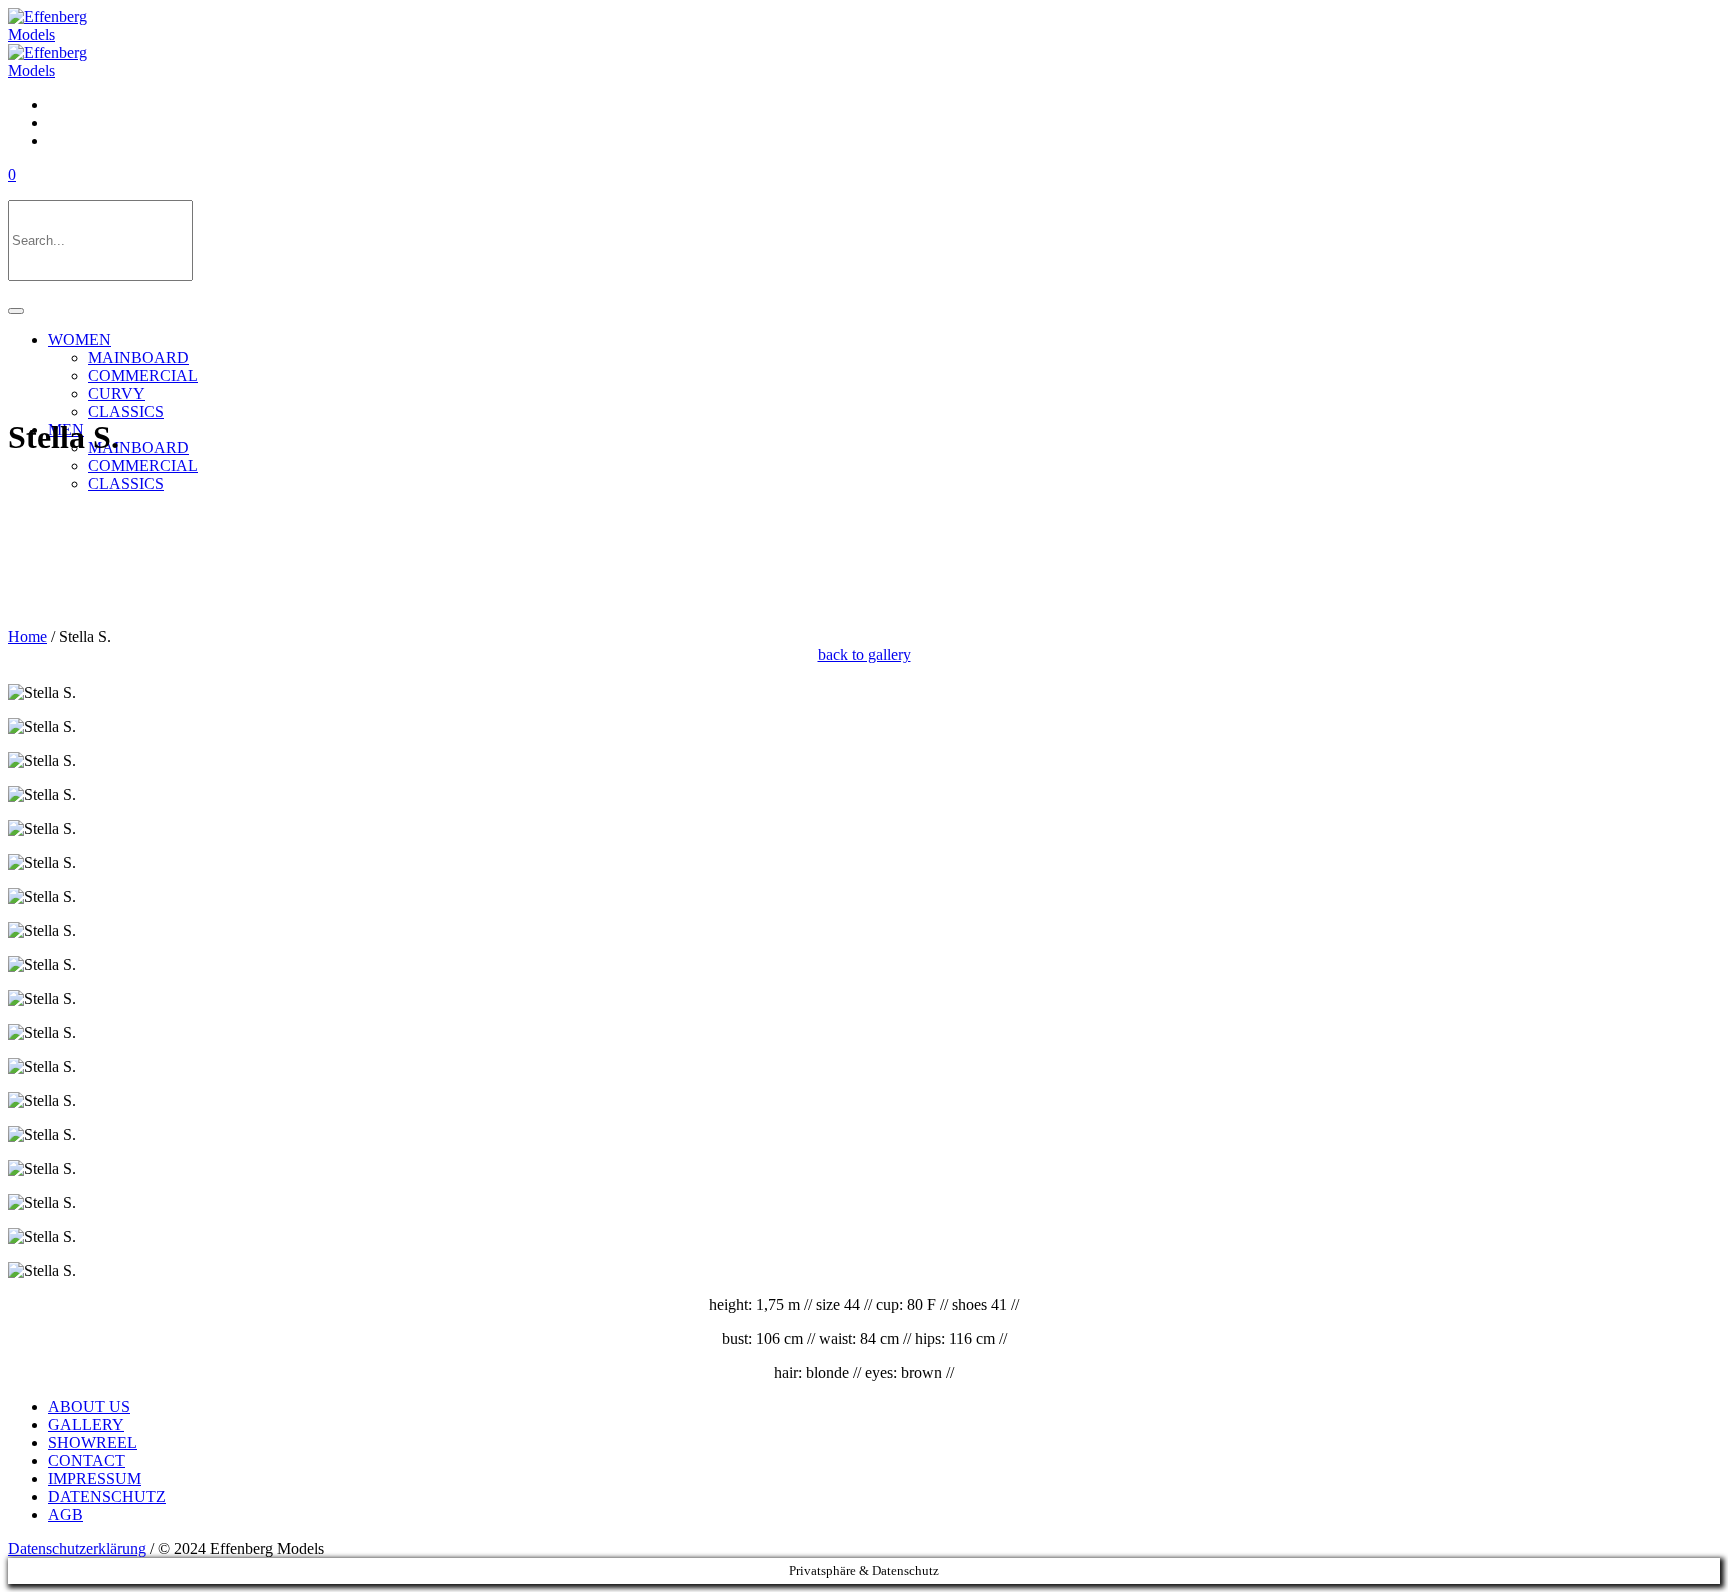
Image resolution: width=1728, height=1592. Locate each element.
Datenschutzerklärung (77, 1548)
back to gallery (864, 654)
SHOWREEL (92, 1442)
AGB (65, 1514)
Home (27, 636)
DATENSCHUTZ (107, 1496)
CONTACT (86, 1460)
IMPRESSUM (94, 1478)
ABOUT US (89, 1406)
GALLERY (86, 1424)
